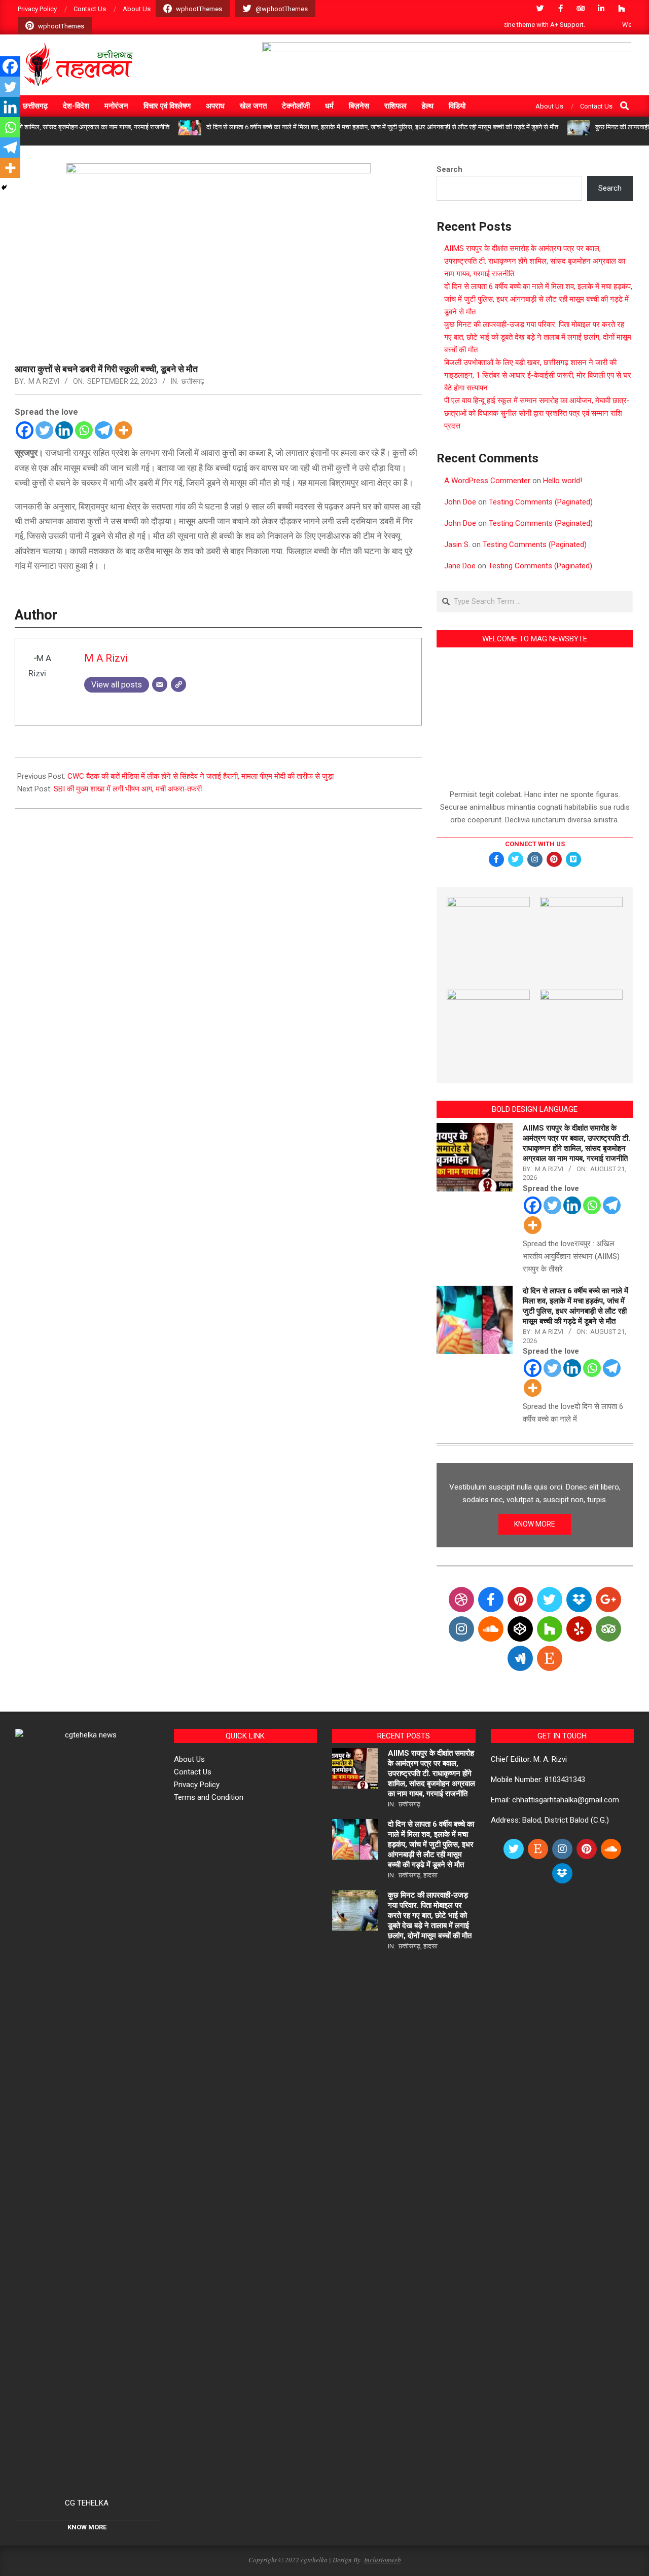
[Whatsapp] (84, 430)
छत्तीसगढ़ (193, 381)
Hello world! (563, 481)
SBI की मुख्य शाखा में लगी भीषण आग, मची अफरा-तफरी (128, 789)
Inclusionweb (383, 2560)
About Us (189, 1759)
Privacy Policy (197, 1785)
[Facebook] (25, 430)
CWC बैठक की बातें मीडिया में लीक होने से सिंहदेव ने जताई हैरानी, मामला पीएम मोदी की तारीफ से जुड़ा (201, 776)
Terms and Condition (209, 1797)
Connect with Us (535, 844)
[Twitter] (44, 430)
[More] (123, 430)
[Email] (160, 684)
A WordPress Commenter (487, 481)
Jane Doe (460, 566)
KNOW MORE (535, 1524)
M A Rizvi (44, 381)
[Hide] (4, 188)
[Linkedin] (64, 430)
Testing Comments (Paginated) (541, 502)
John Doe (460, 502)
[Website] (178, 684)
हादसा (430, 1875)
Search (449, 169)
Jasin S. (457, 545)
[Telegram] (104, 430)
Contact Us (193, 1772)
